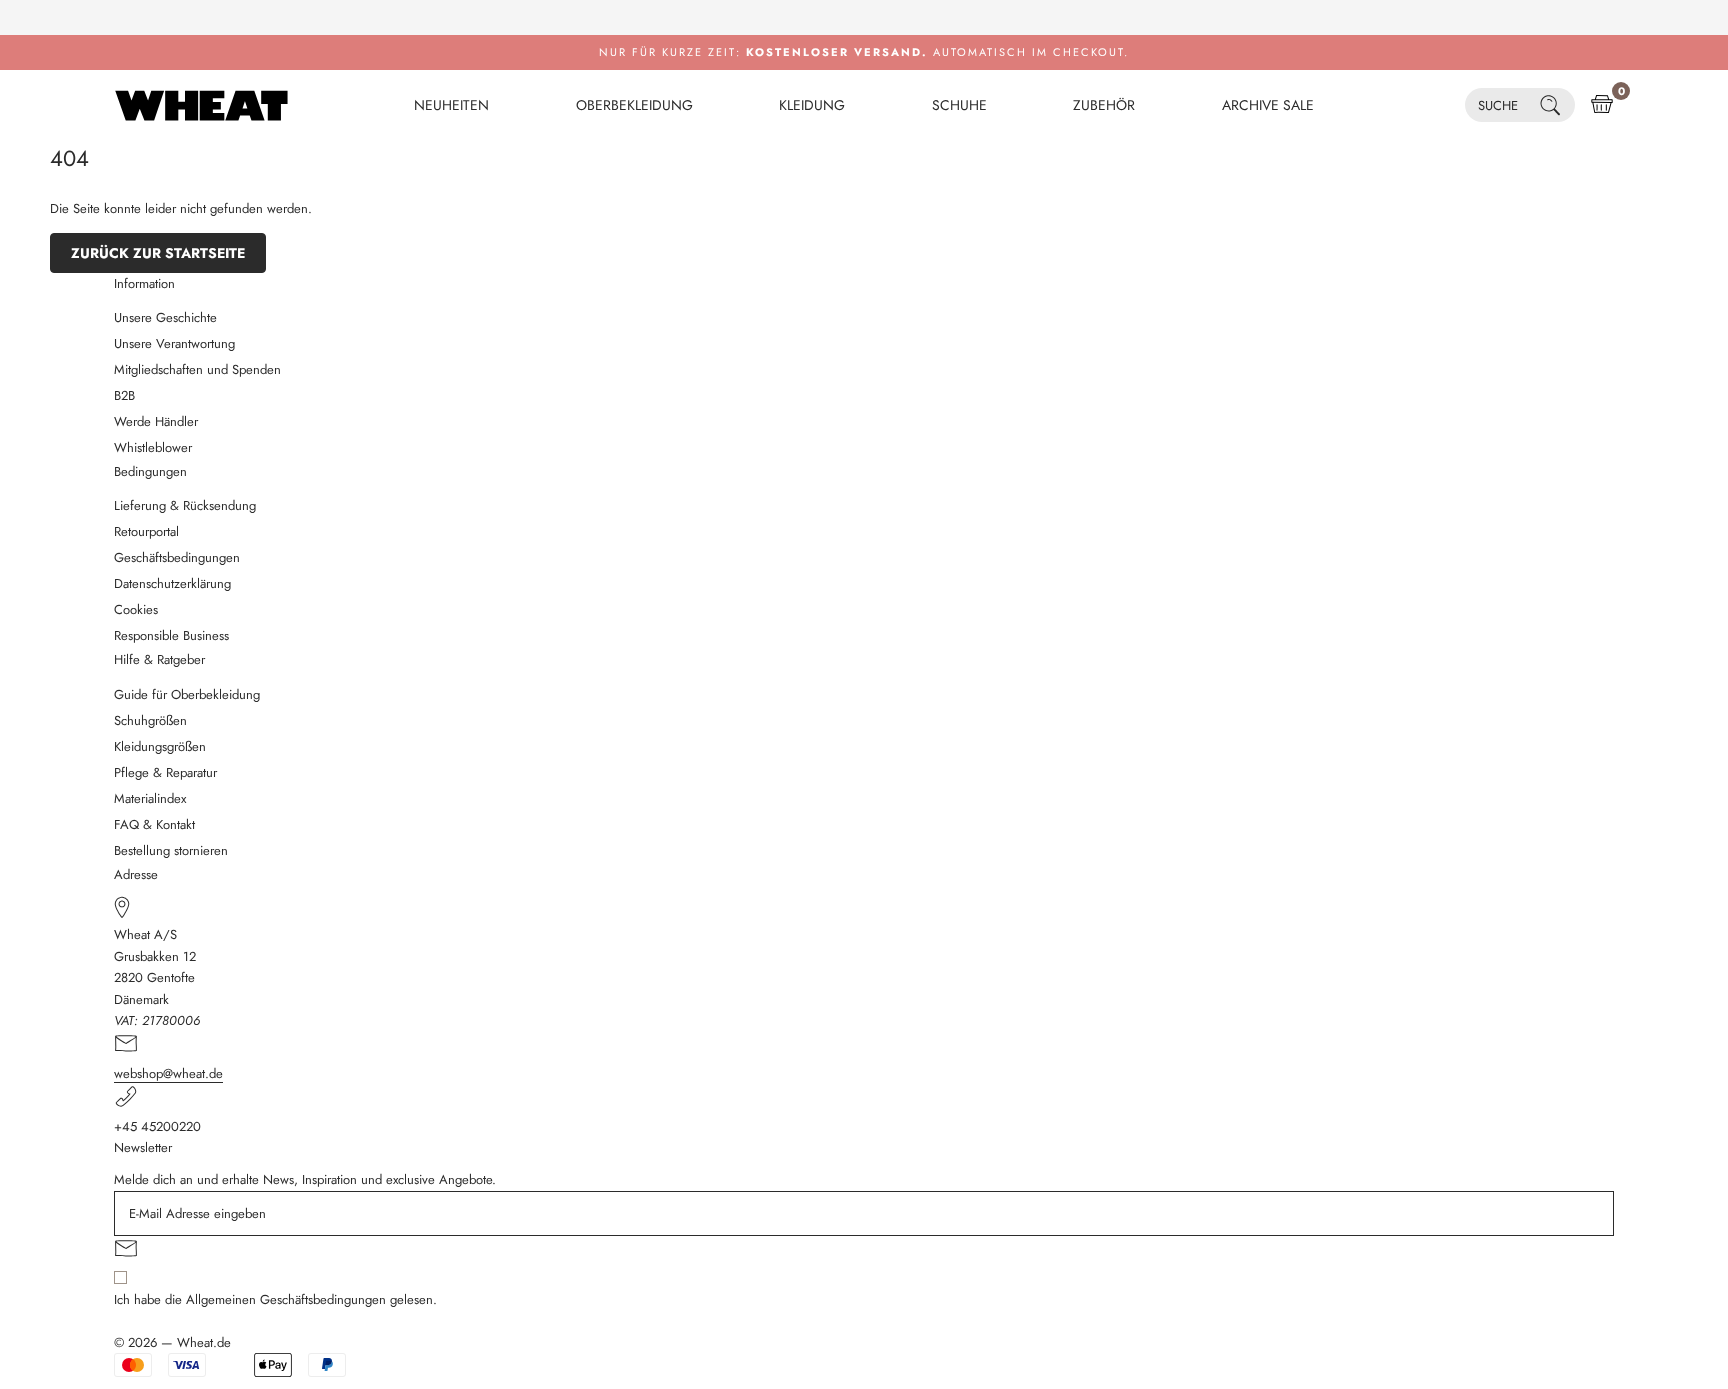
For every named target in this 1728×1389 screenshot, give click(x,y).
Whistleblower (153, 447)
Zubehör (1104, 105)
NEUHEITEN (451, 105)
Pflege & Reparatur (165, 772)
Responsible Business (171, 635)
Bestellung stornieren (171, 850)
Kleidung (812, 105)
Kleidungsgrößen (160, 746)
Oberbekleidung (634, 105)
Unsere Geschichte (165, 317)
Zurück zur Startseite (158, 253)
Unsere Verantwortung (174, 343)
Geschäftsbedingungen (177, 557)
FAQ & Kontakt (154, 824)
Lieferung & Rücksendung (185, 505)
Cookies (136, 609)
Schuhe (959, 105)
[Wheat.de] (201, 105)
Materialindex (150, 798)
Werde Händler (156, 421)
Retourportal (146, 531)
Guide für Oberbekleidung (187, 694)
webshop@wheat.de (168, 1073)
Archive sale (1268, 105)
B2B (124, 395)
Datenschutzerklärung (172, 583)
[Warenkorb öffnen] (1602, 105)
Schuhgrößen (150, 720)
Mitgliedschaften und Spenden (197, 369)
